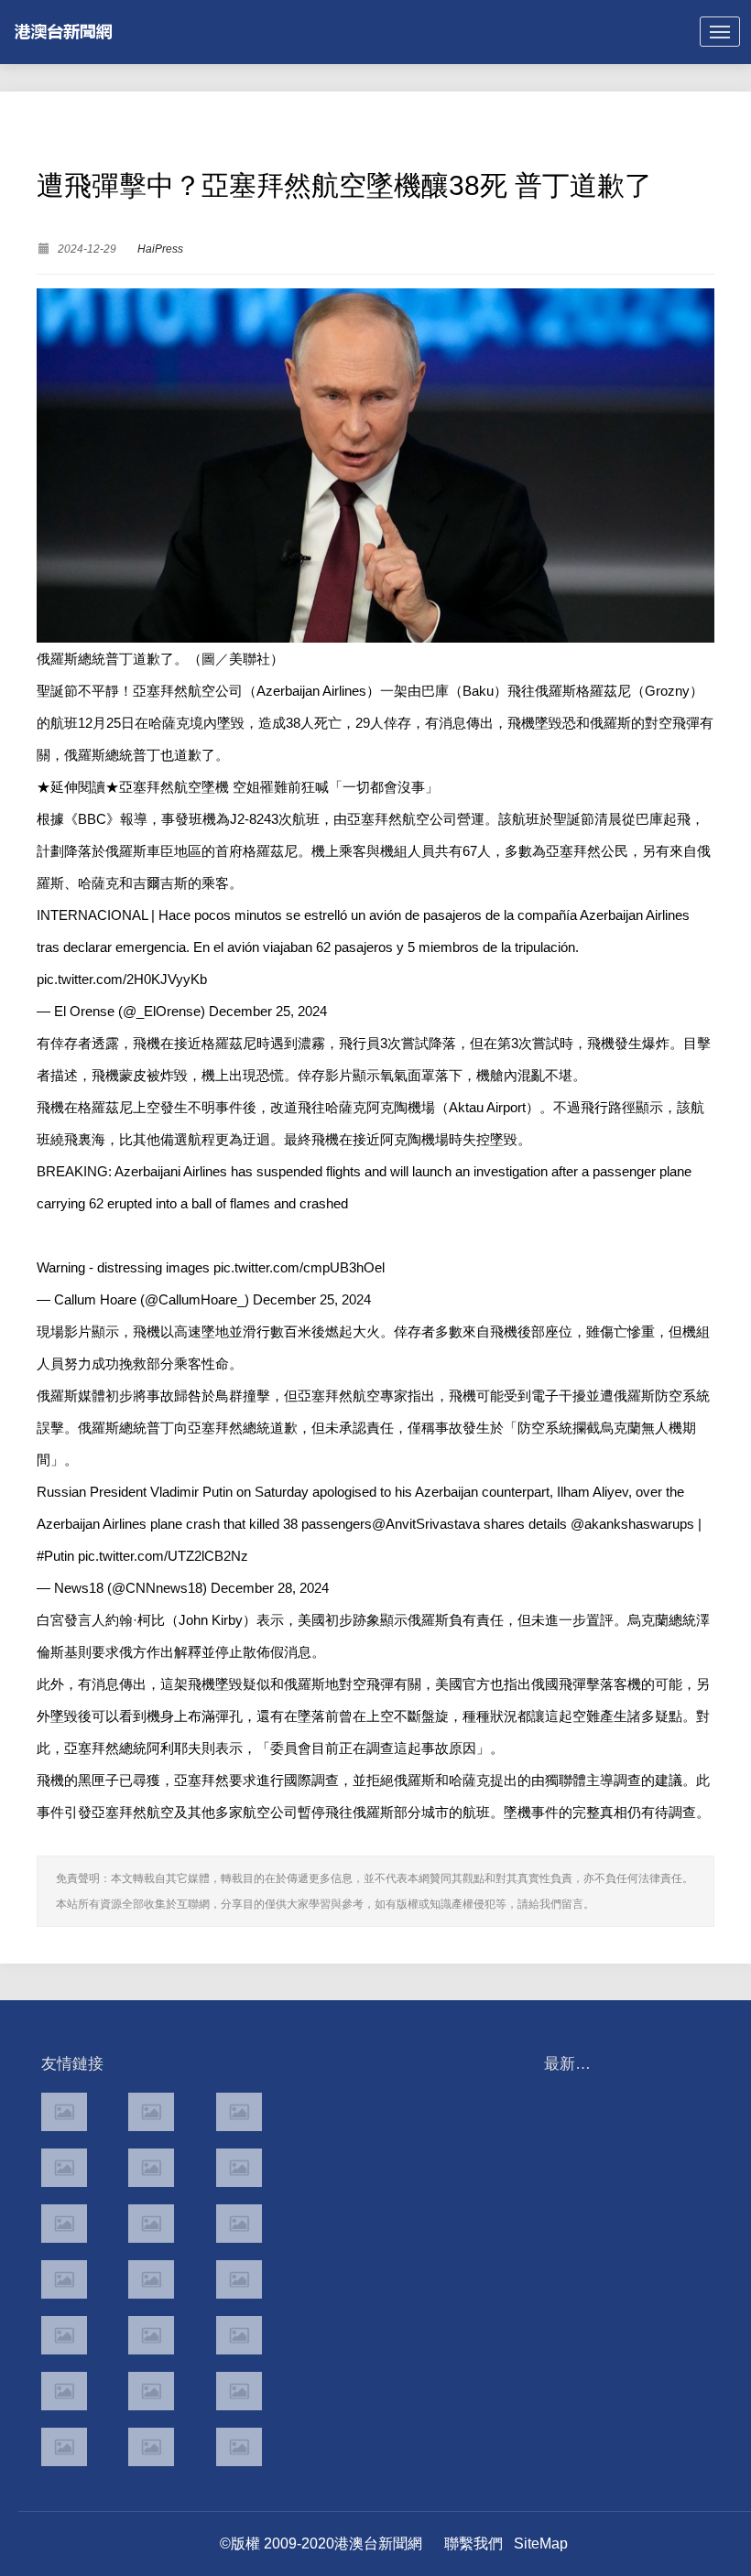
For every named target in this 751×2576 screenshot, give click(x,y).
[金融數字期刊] (239, 2335)
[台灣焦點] (151, 2279)
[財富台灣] (64, 2335)
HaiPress (160, 249)
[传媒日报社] (64, 2391)
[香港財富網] (151, 2335)
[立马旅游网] (64, 2447)
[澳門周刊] (64, 2224)
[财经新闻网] (151, 2391)
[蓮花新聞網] (239, 2168)
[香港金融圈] (64, 2112)
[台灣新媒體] (64, 2279)
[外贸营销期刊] (239, 2447)
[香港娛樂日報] (239, 2279)
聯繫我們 (473, 2544)
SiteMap (541, 2544)
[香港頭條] (239, 2112)
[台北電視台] (239, 2224)
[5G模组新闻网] (151, 2447)
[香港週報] (64, 2168)
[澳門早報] (151, 2168)
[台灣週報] (151, 2224)
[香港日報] (151, 2112)
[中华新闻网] (239, 2391)
